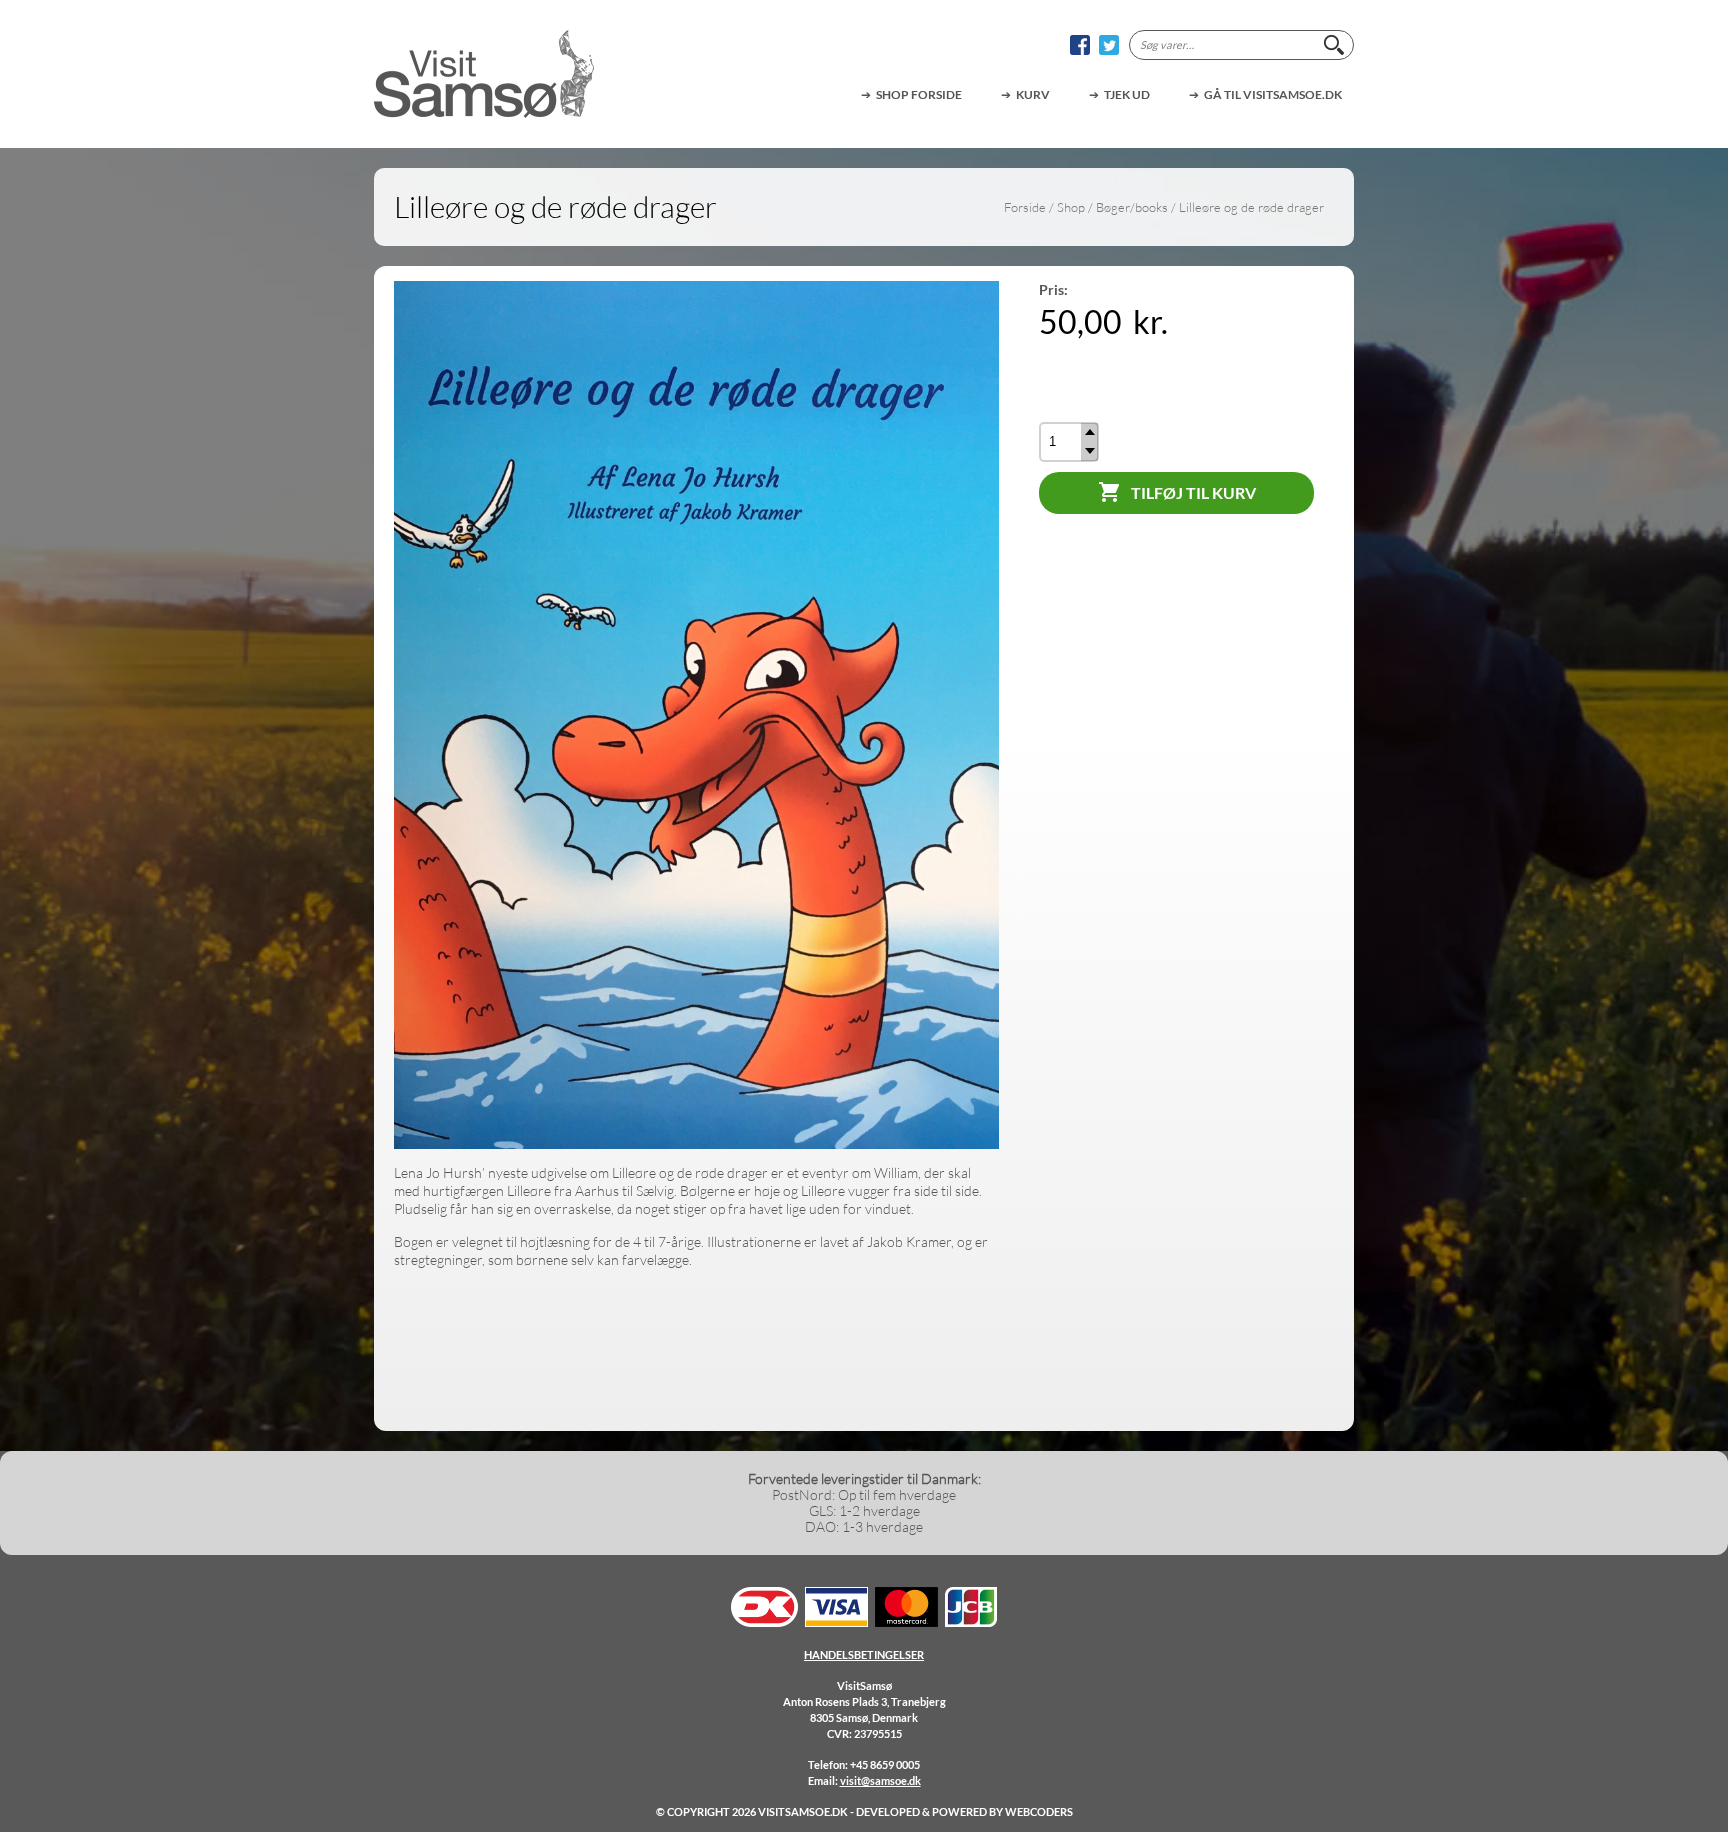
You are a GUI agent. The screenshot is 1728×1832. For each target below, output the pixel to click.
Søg (1334, 45)
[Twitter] (1109, 45)
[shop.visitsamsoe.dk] (484, 74)
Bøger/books (1132, 207)
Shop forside (919, 94)
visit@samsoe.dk (880, 1780)
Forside (1025, 207)
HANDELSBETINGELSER (864, 1654)
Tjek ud (1127, 94)
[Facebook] (1080, 45)
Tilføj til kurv (1193, 492)
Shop (1071, 207)
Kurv (1033, 94)
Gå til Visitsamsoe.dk (1273, 94)
